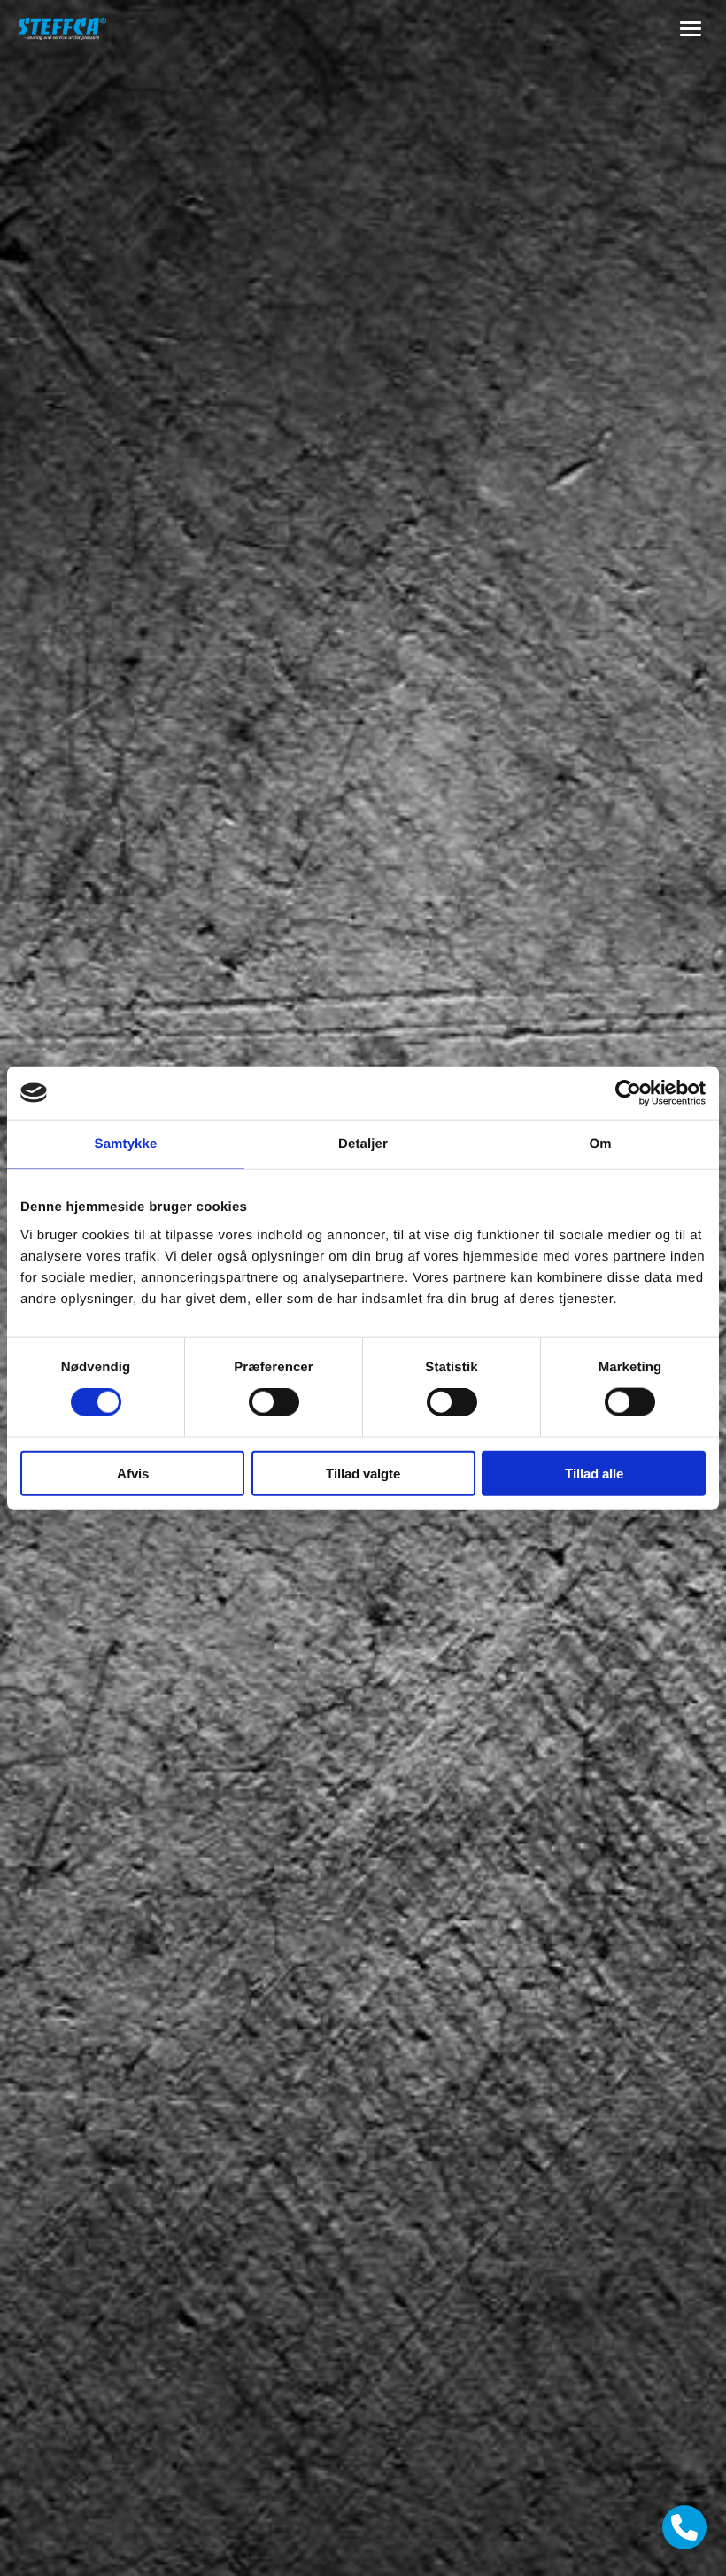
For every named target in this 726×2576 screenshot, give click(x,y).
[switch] (274, 1402)
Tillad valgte (363, 1473)
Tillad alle (594, 1473)
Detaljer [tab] (363, 1144)
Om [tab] (600, 1144)
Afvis (133, 1473)
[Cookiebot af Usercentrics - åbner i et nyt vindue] (628, 1093)
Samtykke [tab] (126, 1144)
